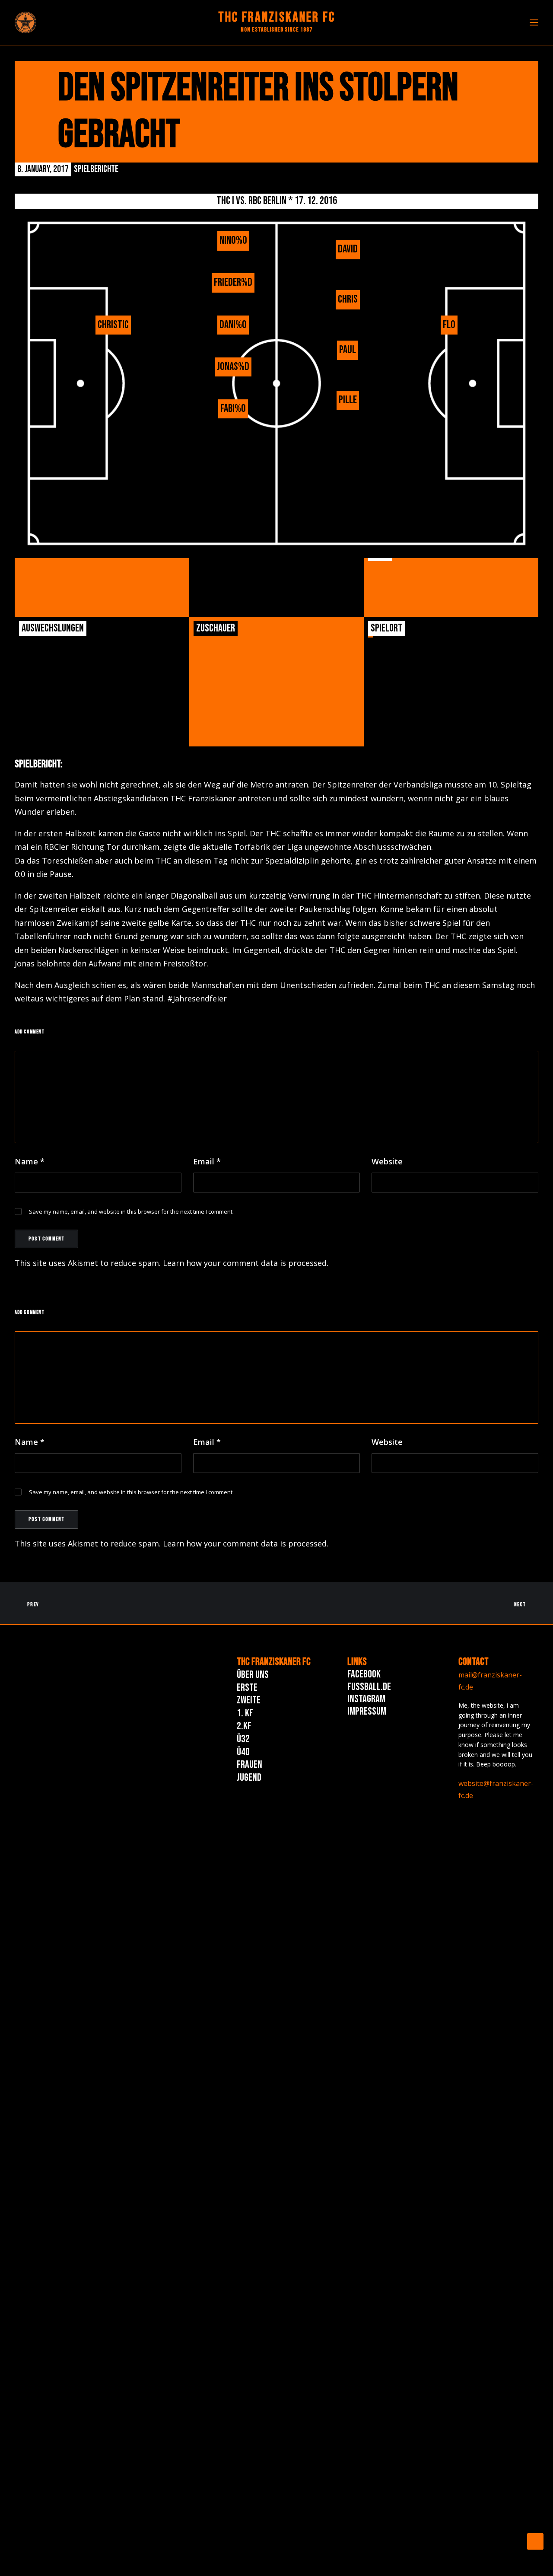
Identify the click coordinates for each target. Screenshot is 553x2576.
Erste (247, 1688)
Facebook (364, 1674)
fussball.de (369, 1687)
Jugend (249, 1777)
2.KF (244, 1726)
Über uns (253, 1675)
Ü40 (243, 1752)
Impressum (367, 1711)
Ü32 (243, 1739)
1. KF (245, 1713)
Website (387, 1161)
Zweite (249, 1700)
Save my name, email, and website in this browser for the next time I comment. (131, 1211)
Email (207, 1161)
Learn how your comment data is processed (245, 1263)
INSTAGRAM (366, 1699)
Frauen (249, 1765)
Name (30, 1161)
